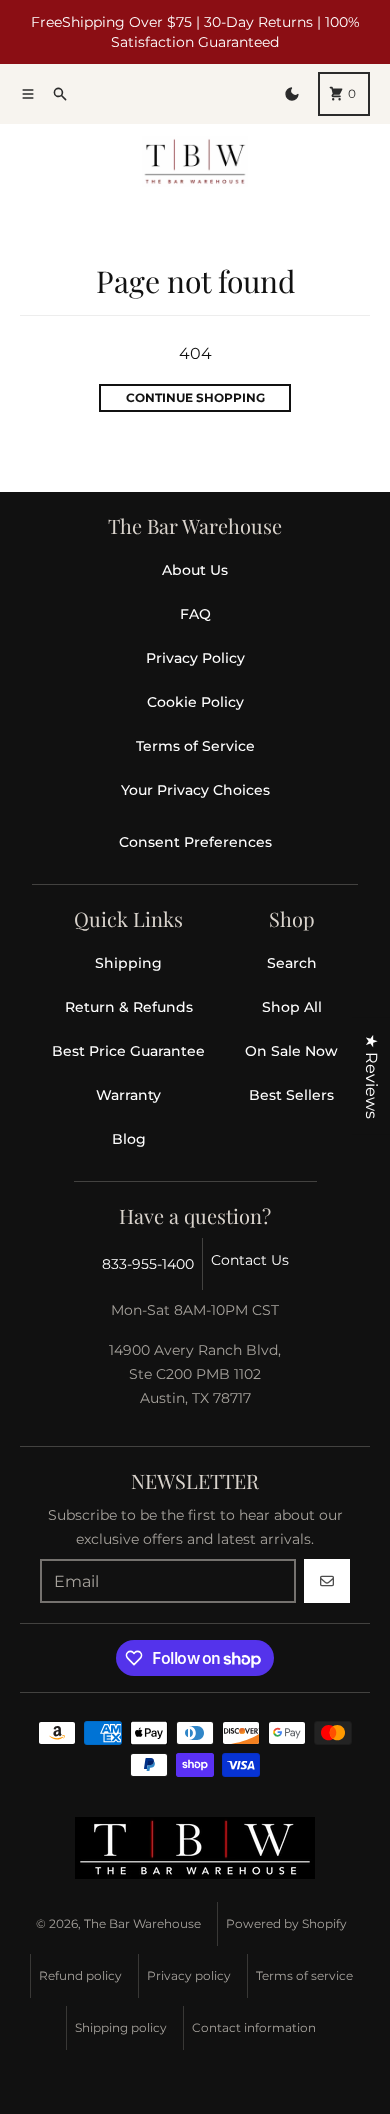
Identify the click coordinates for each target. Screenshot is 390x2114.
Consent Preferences (195, 842)
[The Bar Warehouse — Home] (195, 1848)
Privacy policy (189, 1975)
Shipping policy (121, 2027)
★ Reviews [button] (371, 1076)
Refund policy (80, 1975)
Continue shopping (195, 397)
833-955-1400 (148, 1264)
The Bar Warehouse (142, 1923)
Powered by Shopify (286, 1923)
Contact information (254, 2027)
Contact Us (250, 1260)
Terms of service (304, 1975)
